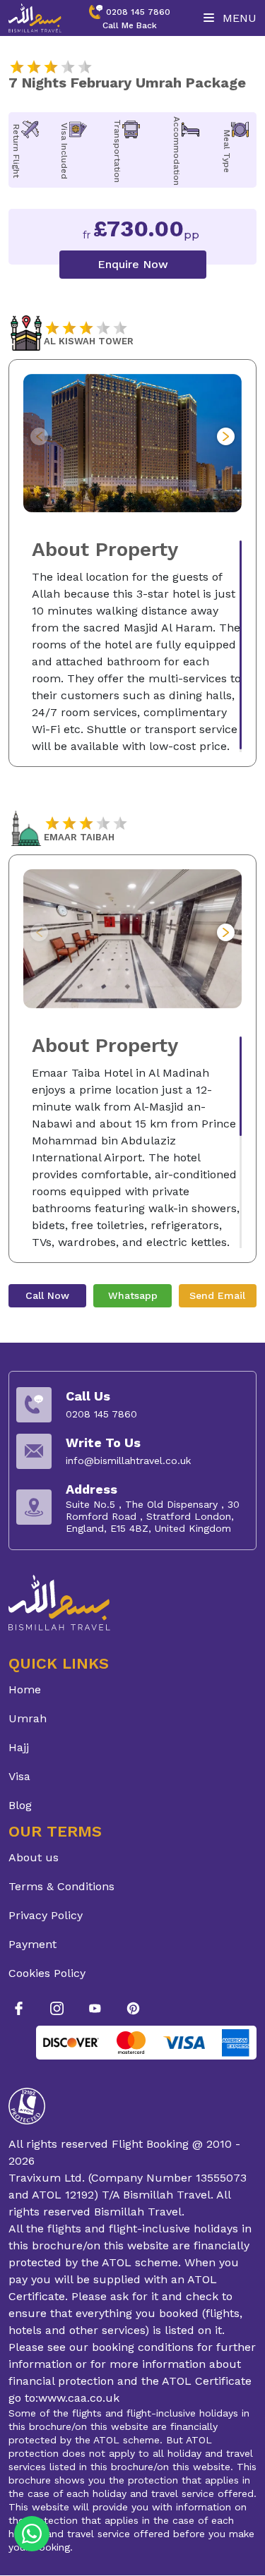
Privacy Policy (46, 1915)
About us (34, 1857)
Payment (33, 1944)
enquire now (133, 264)
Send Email (217, 1295)
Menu (238, 18)
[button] (226, 436)
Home (25, 1689)
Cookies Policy (47, 1973)
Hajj (19, 1747)
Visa (19, 1776)
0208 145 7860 (138, 12)
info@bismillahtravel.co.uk (128, 1461)
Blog (20, 1805)
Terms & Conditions (61, 1886)
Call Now (47, 1295)
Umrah (28, 1718)
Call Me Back (130, 25)
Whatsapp (133, 1295)
